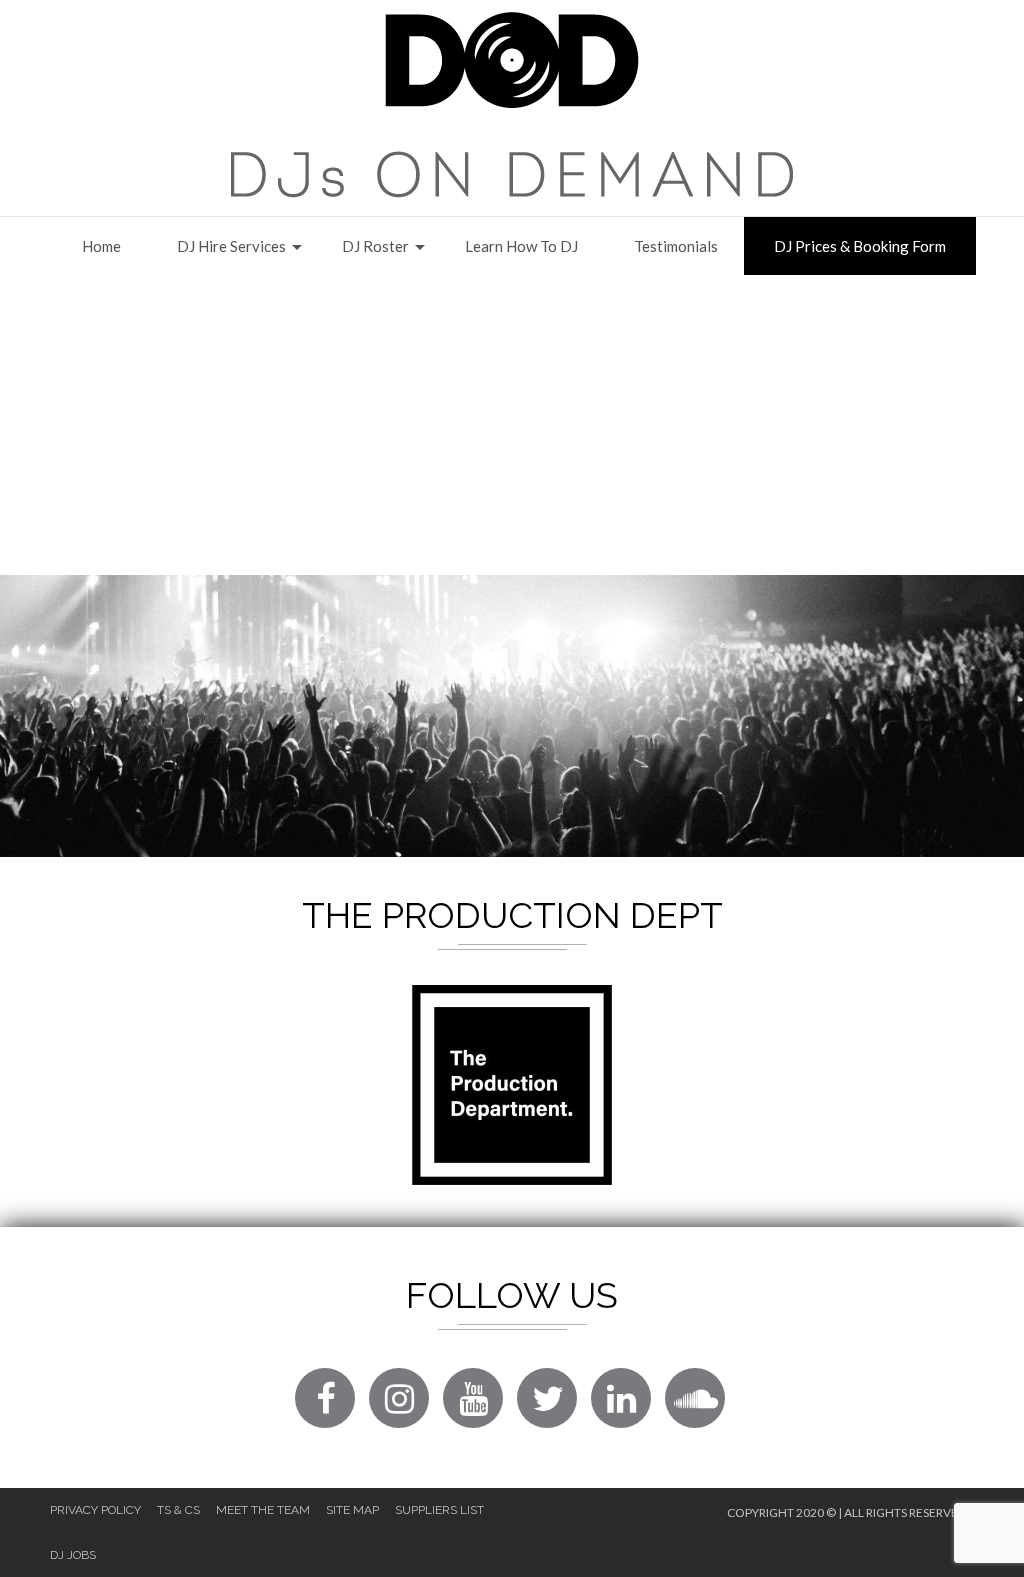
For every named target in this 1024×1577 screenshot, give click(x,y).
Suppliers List (439, 1510)
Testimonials (676, 246)
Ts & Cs (178, 1510)
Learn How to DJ (521, 246)
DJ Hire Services (231, 246)
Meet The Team (263, 1510)
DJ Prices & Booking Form (860, 246)
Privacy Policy (95, 1510)
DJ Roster (375, 246)
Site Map (352, 1510)
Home (101, 246)
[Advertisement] (512, 425)
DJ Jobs (73, 1555)
